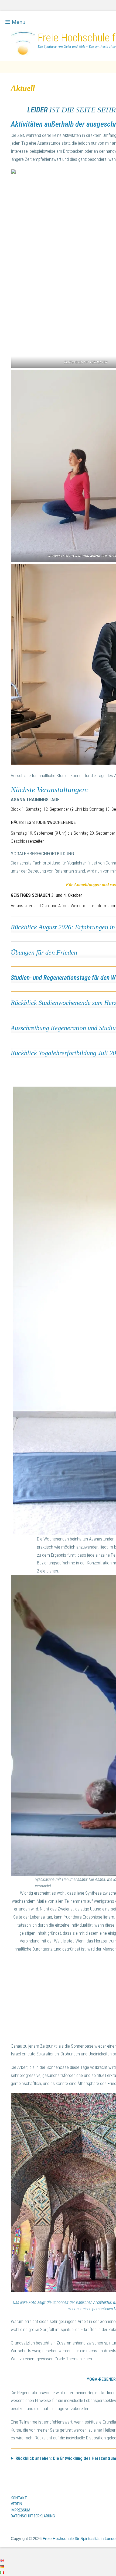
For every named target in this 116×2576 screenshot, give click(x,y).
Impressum (21, 2510)
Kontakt (19, 2498)
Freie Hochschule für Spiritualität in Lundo (79, 2538)
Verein (16, 2504)
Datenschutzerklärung (33, 2516)
